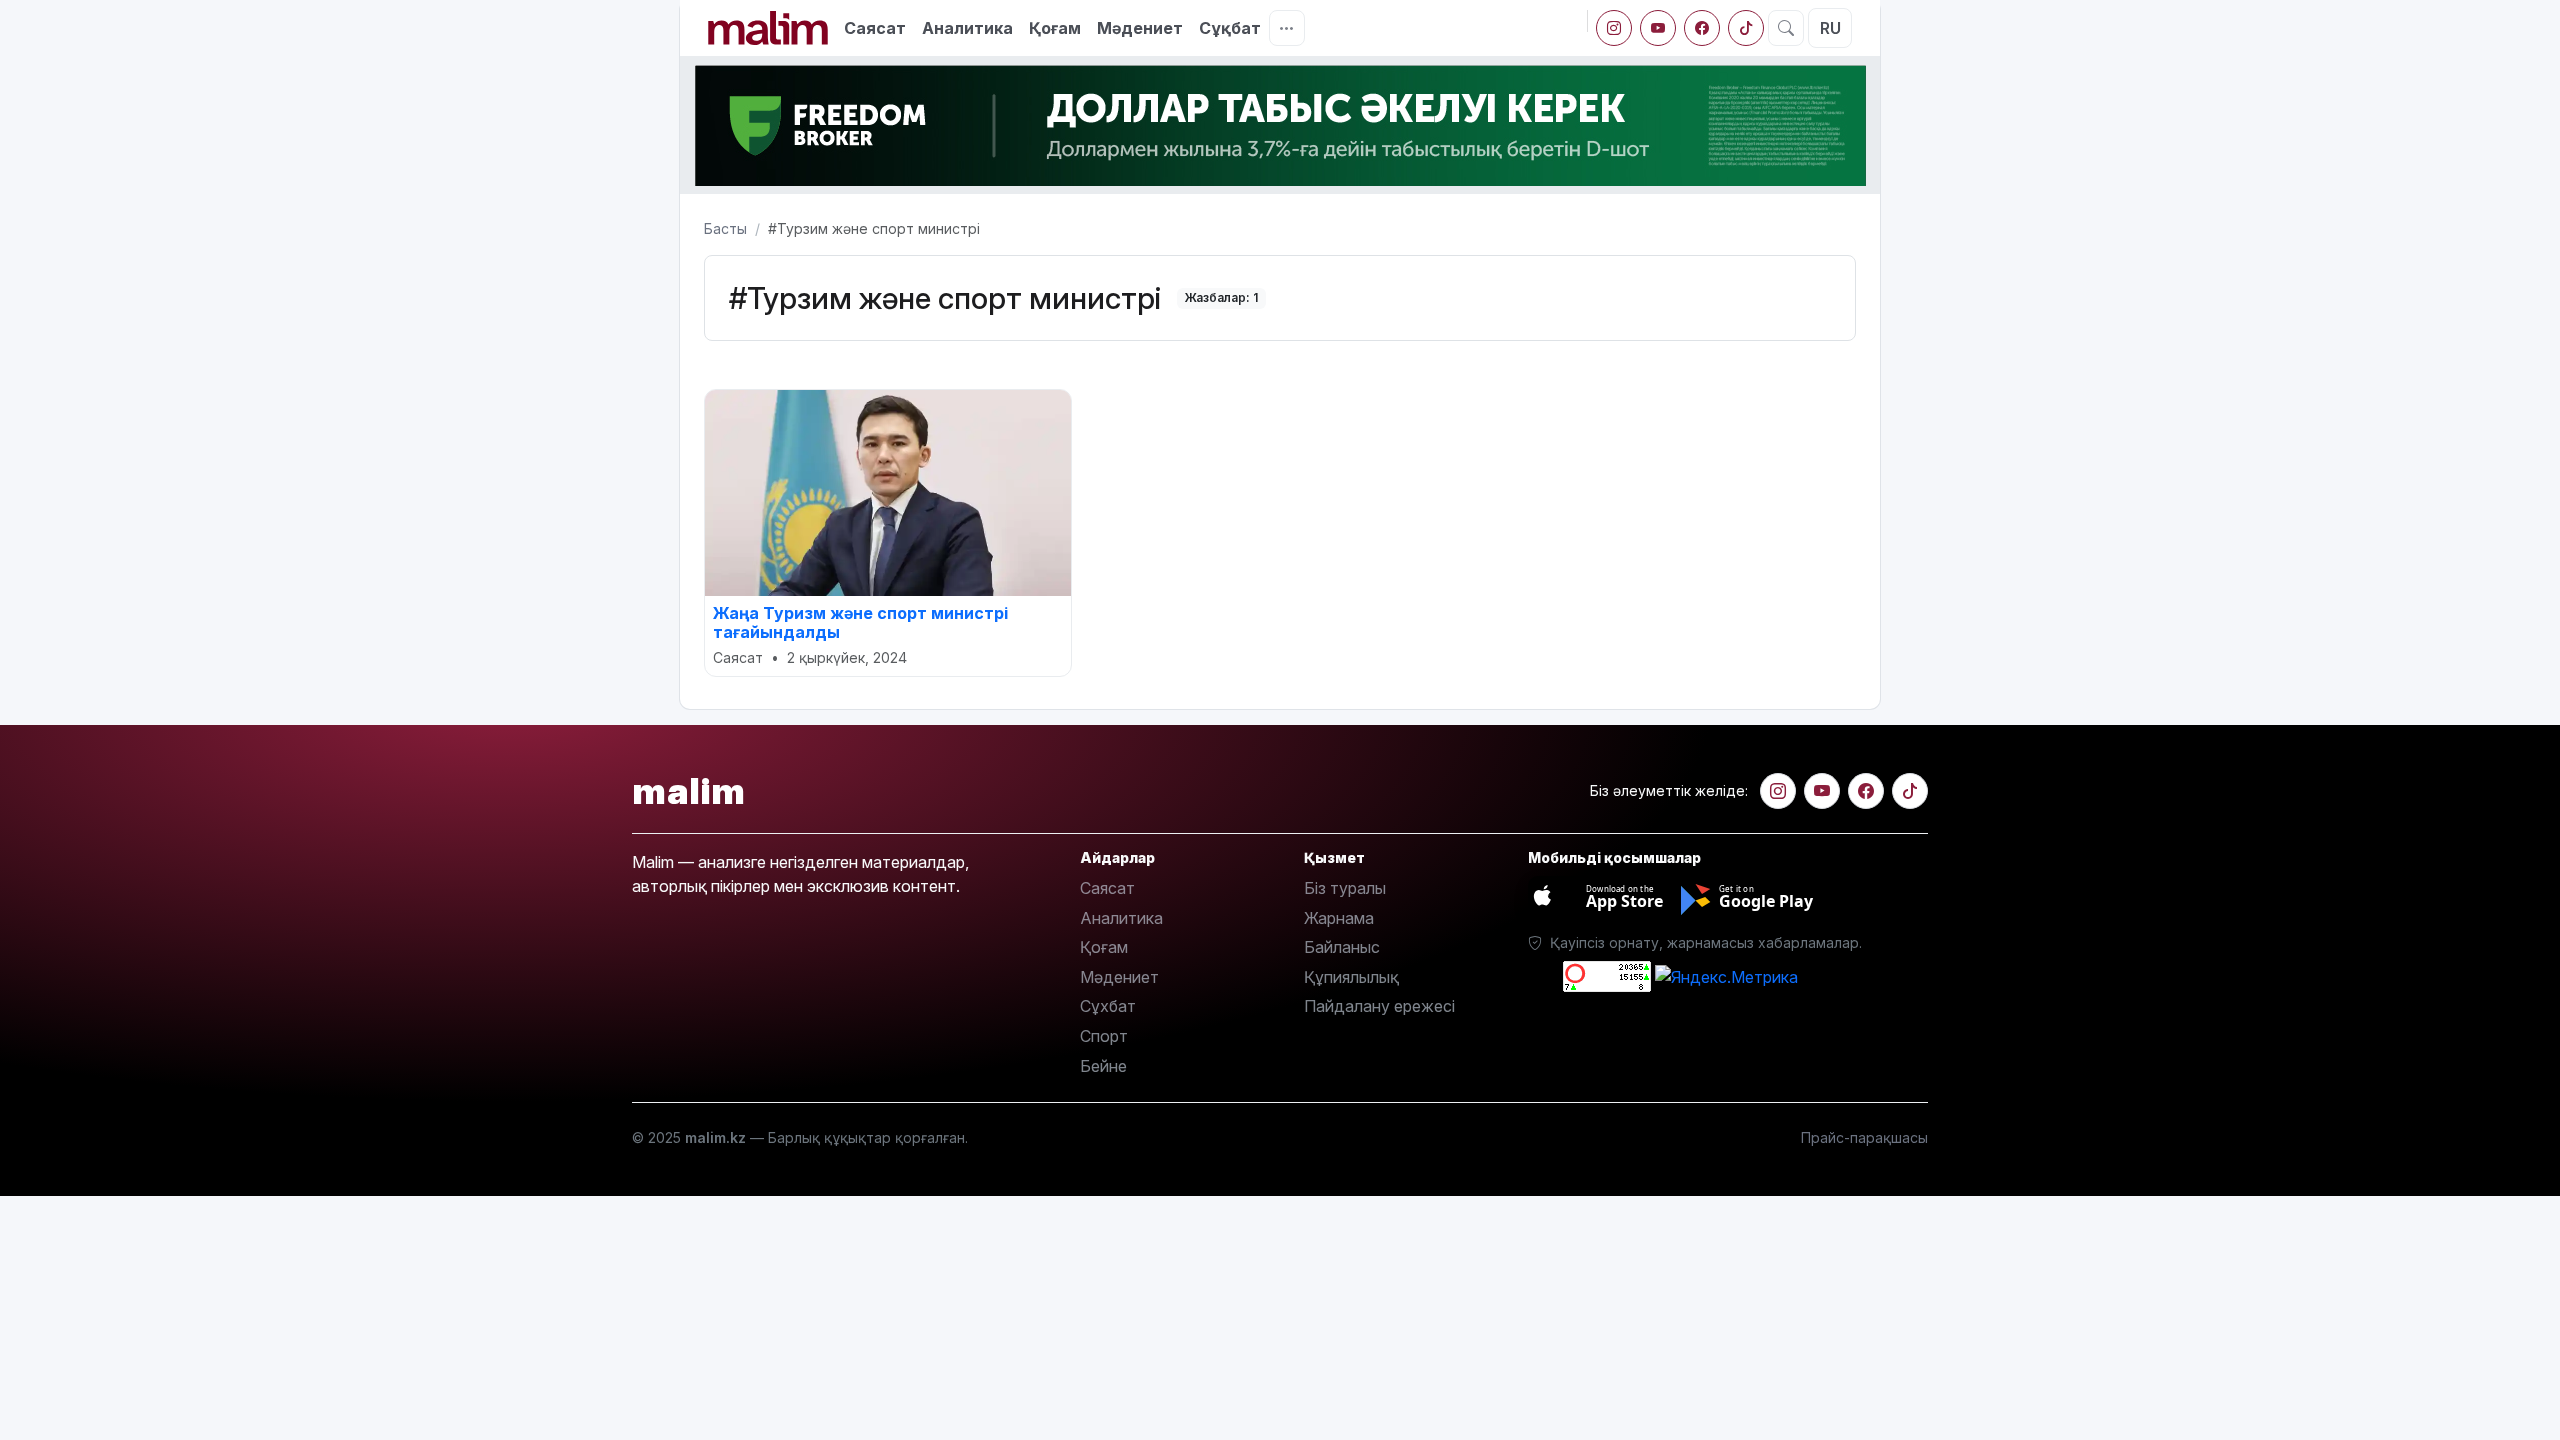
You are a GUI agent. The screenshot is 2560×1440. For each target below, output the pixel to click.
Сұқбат (1230, 28)
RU (1830, 28)
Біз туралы (1345, 888)
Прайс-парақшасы (1864, 1137)
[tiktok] (1746, 28)
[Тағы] (1287, 28)
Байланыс (1342, 947)
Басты (725, 228)
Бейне (1103, 1066)
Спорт (1104, 1036)
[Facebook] (1702, 28)
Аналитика (967, 28)
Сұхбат (1108, 1006)
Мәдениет (1140, 28)
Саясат (875, 28)
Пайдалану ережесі (1379, 1006)
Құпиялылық (1351, 977)
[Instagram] (1614, 28)
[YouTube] (1658, 28)
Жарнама (1339, 918)
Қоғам (1055, 28)
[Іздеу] (1786, 28)
